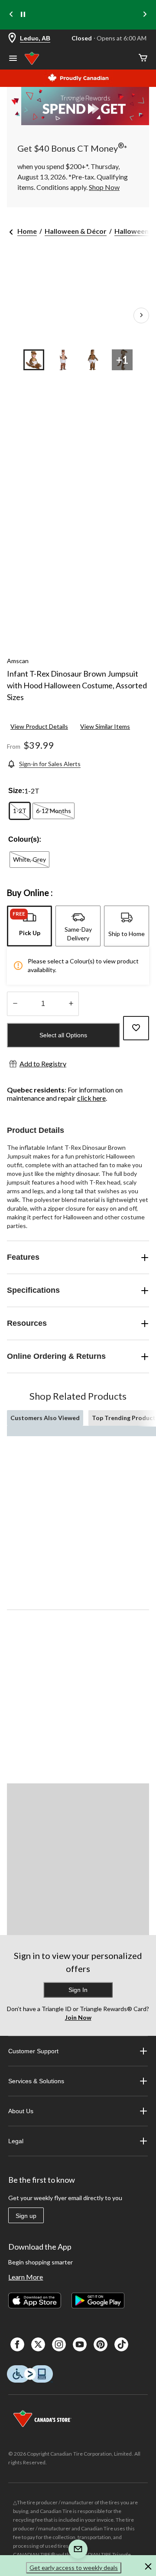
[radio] (20, 811)
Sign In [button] (78, 1990)
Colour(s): (25, 839)
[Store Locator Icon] (12, 38)
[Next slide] (145, 15)
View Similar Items (105, 726)
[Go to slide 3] (93, 360)
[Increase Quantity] (71, 1004)
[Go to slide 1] (34, 360)
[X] (38, 2344)
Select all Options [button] (63, 1035)
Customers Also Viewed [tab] (45, 1418)
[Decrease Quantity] (15, 1004)
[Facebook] (17, 2344)
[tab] (29, 926)
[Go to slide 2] (63, 360)
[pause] (23, 15)
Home (27, 231)
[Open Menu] (13, 59)
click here (91, 1098)
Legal (16, 2141)
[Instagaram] (59, 2344)
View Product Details (39, 726)
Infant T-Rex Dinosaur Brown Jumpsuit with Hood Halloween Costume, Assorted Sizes (77, 685)
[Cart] (143, 58)
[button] (148, 2568)
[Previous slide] (11, 15)
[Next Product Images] (141, 315)
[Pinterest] (101, 2344)
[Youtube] (80, 2344)
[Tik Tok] (121, 2344)
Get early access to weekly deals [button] (74, 2568)
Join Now (78, 2017)
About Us (21, 2111)
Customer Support (33, 2051)
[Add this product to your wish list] (136, 1028)
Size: (16, 791)
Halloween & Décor (76, 231)
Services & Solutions (36, 2081)
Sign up (26, 2216)
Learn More (26, 2277)
